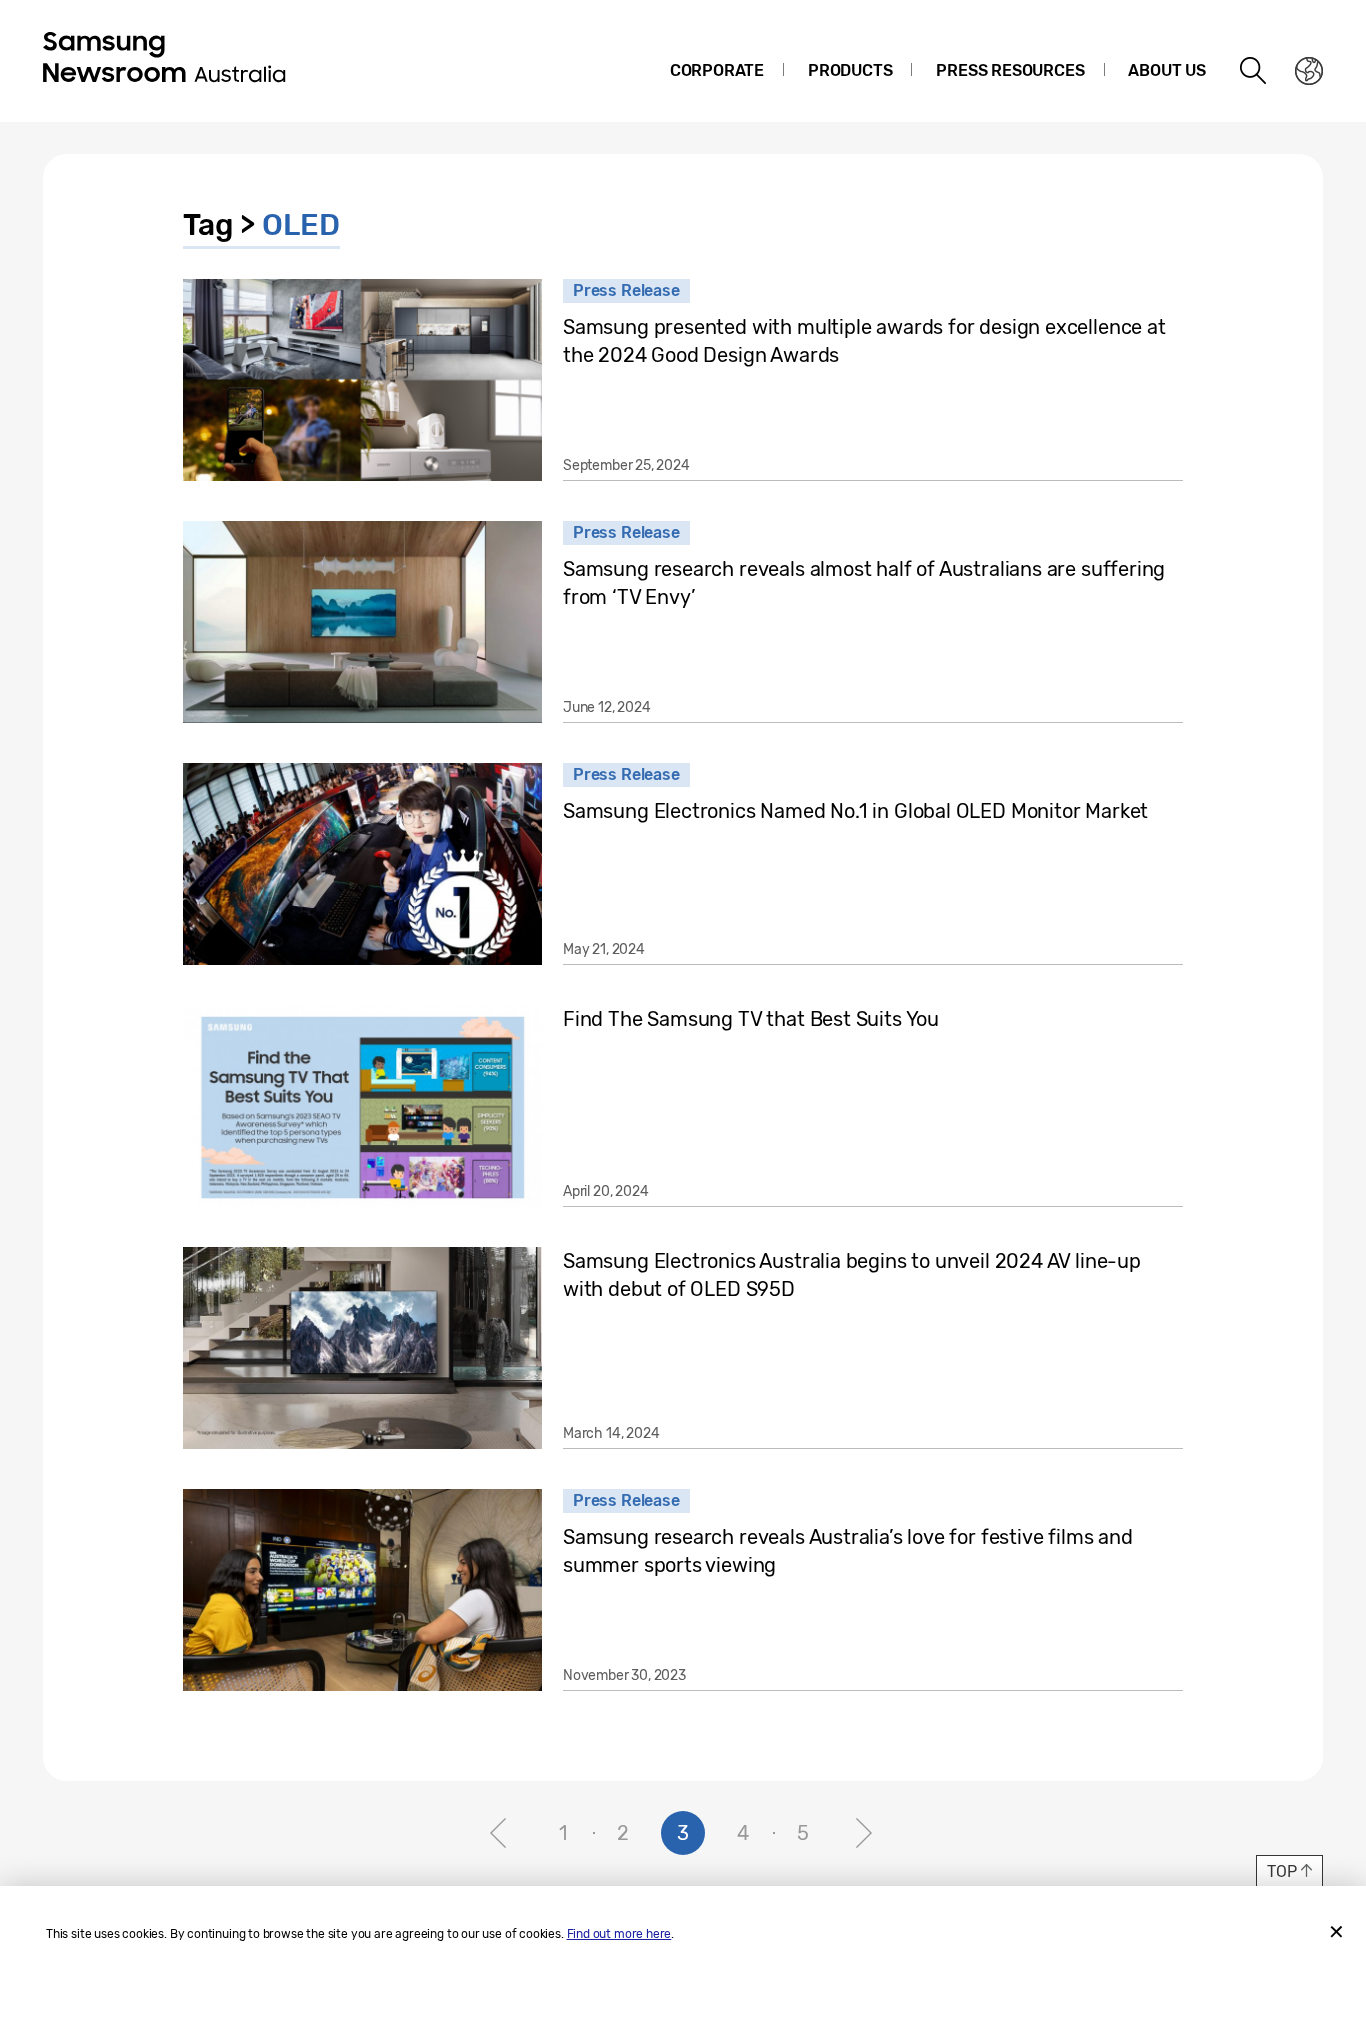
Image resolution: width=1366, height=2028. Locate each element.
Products (850, 70)
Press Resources (1010, 70)
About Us (1167, 70)
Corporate (717, 70)
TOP (1281, 1871)
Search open (1254, 71)
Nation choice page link (1309, 71)
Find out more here (619, 1934)
